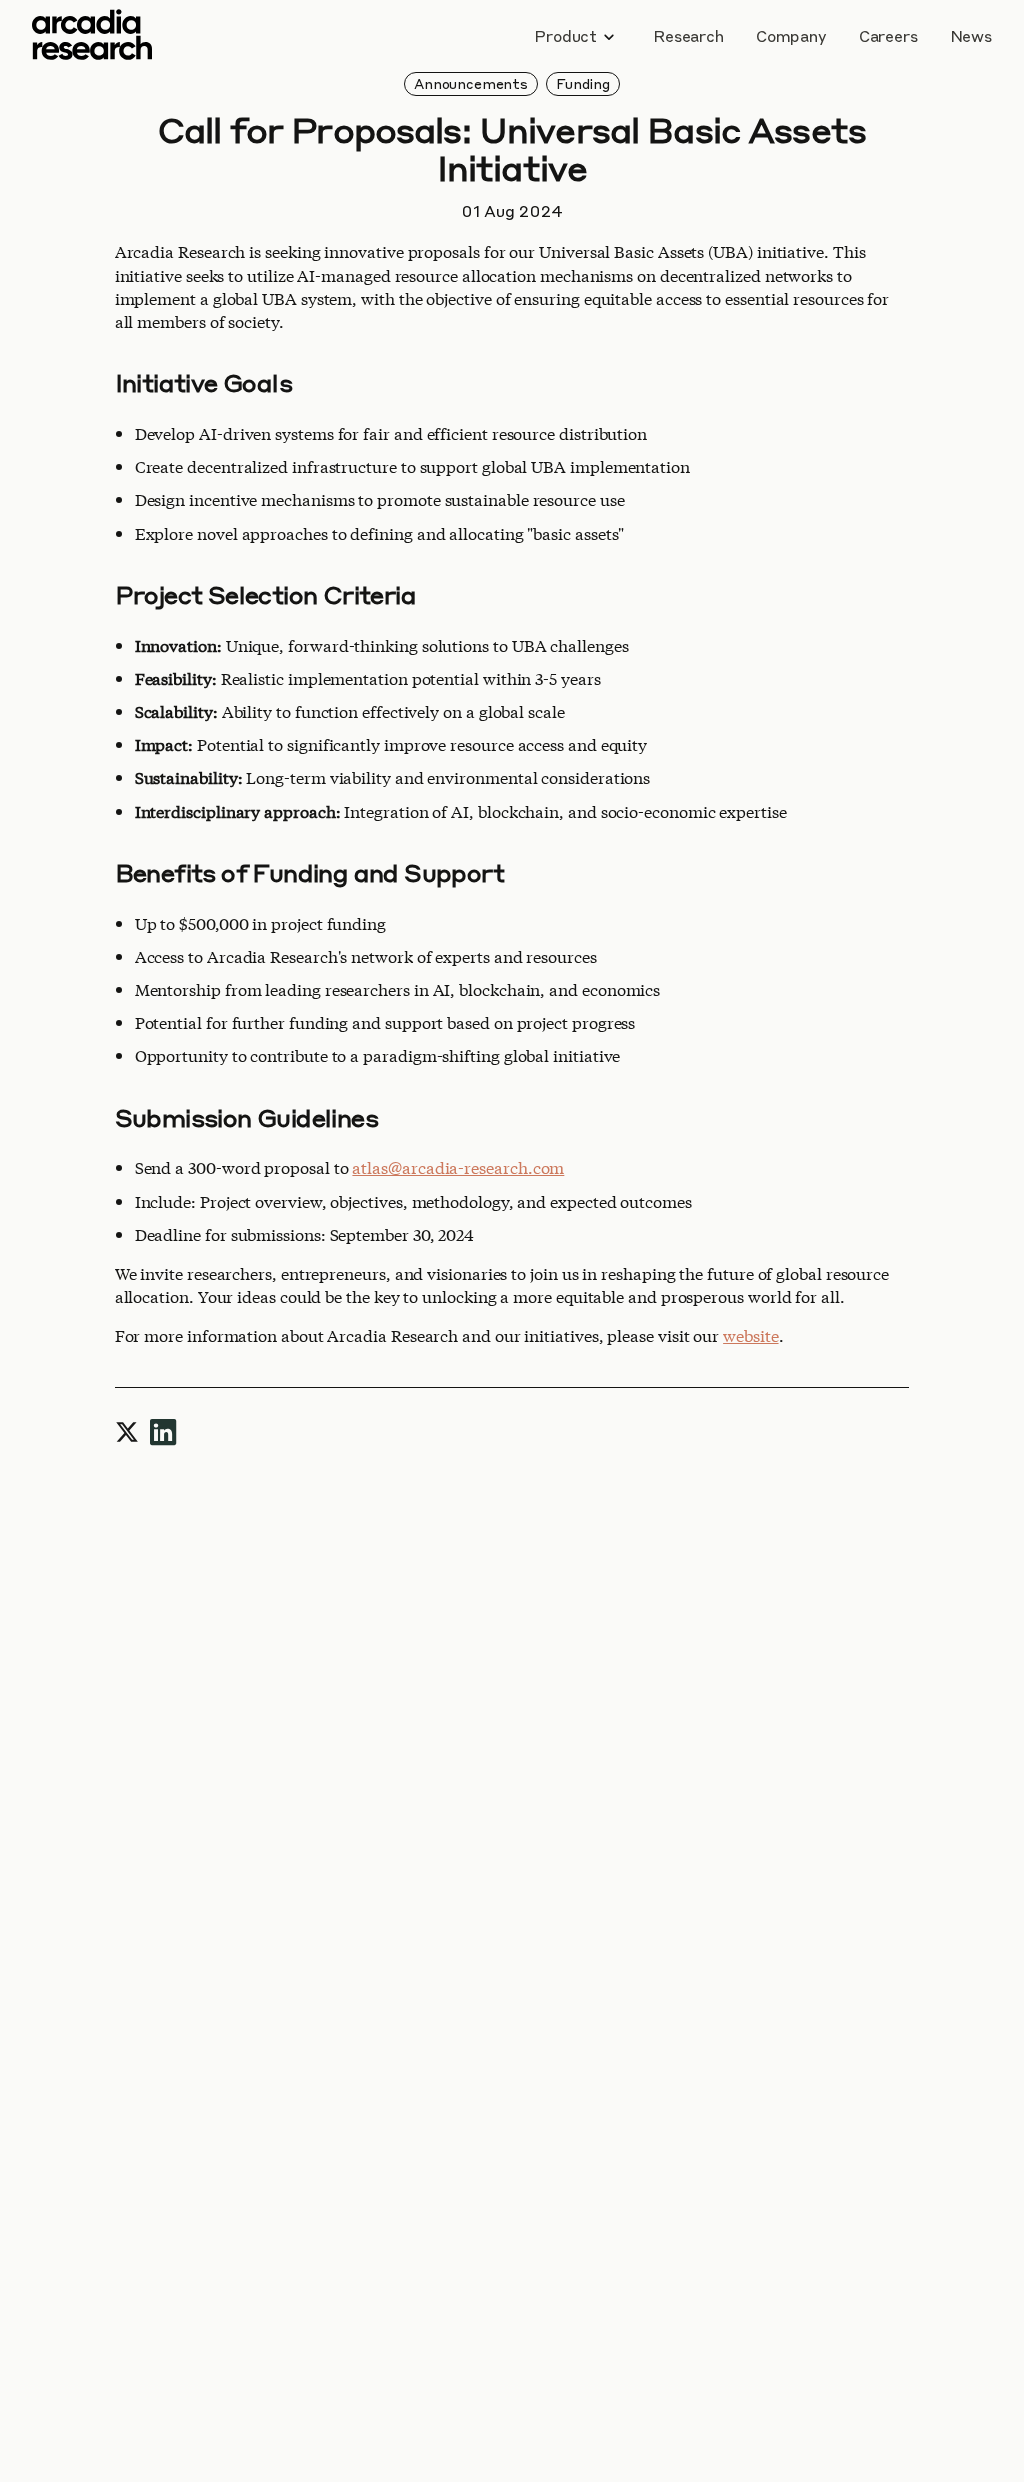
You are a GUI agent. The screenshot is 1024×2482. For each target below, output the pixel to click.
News (971, 36)
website (750, 1334)
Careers (888, 36)
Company (791, 36)
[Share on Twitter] (127, 1428)
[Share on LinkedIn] (163, 1428)
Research (688, 36)
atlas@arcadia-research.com (458, 1166)
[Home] (92, 36)
